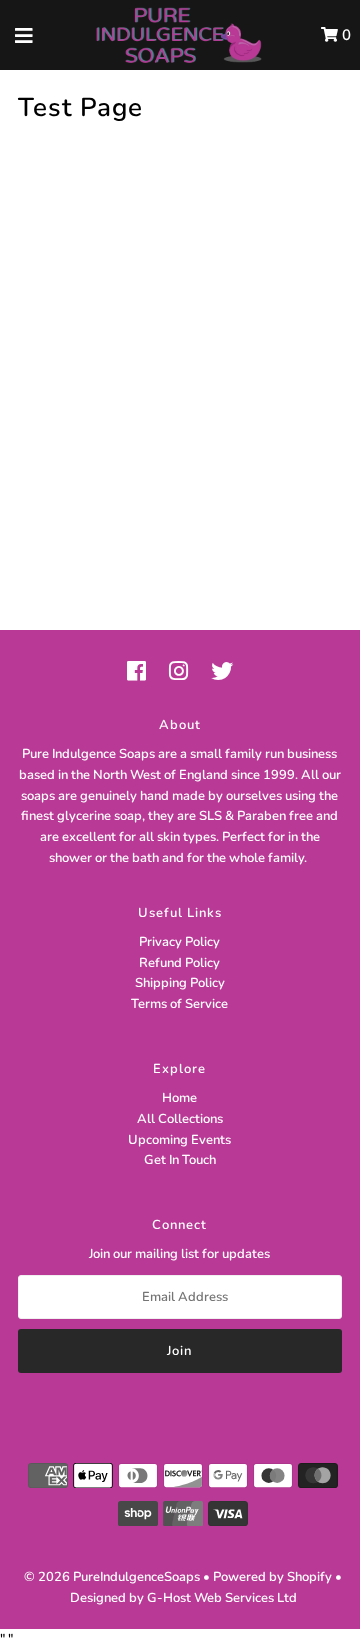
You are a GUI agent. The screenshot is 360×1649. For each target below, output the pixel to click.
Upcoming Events (179, 1140)
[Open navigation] (24, 35)
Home (179, 1098)
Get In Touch (180, 1160)
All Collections (180, 1119)
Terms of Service (179, 1004)
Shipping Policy (180, 983)
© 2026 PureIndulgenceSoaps (112, 1577)
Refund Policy (179, 963)
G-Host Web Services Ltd (222, 1598)
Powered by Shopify (272, 1577)
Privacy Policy (179, 942)
